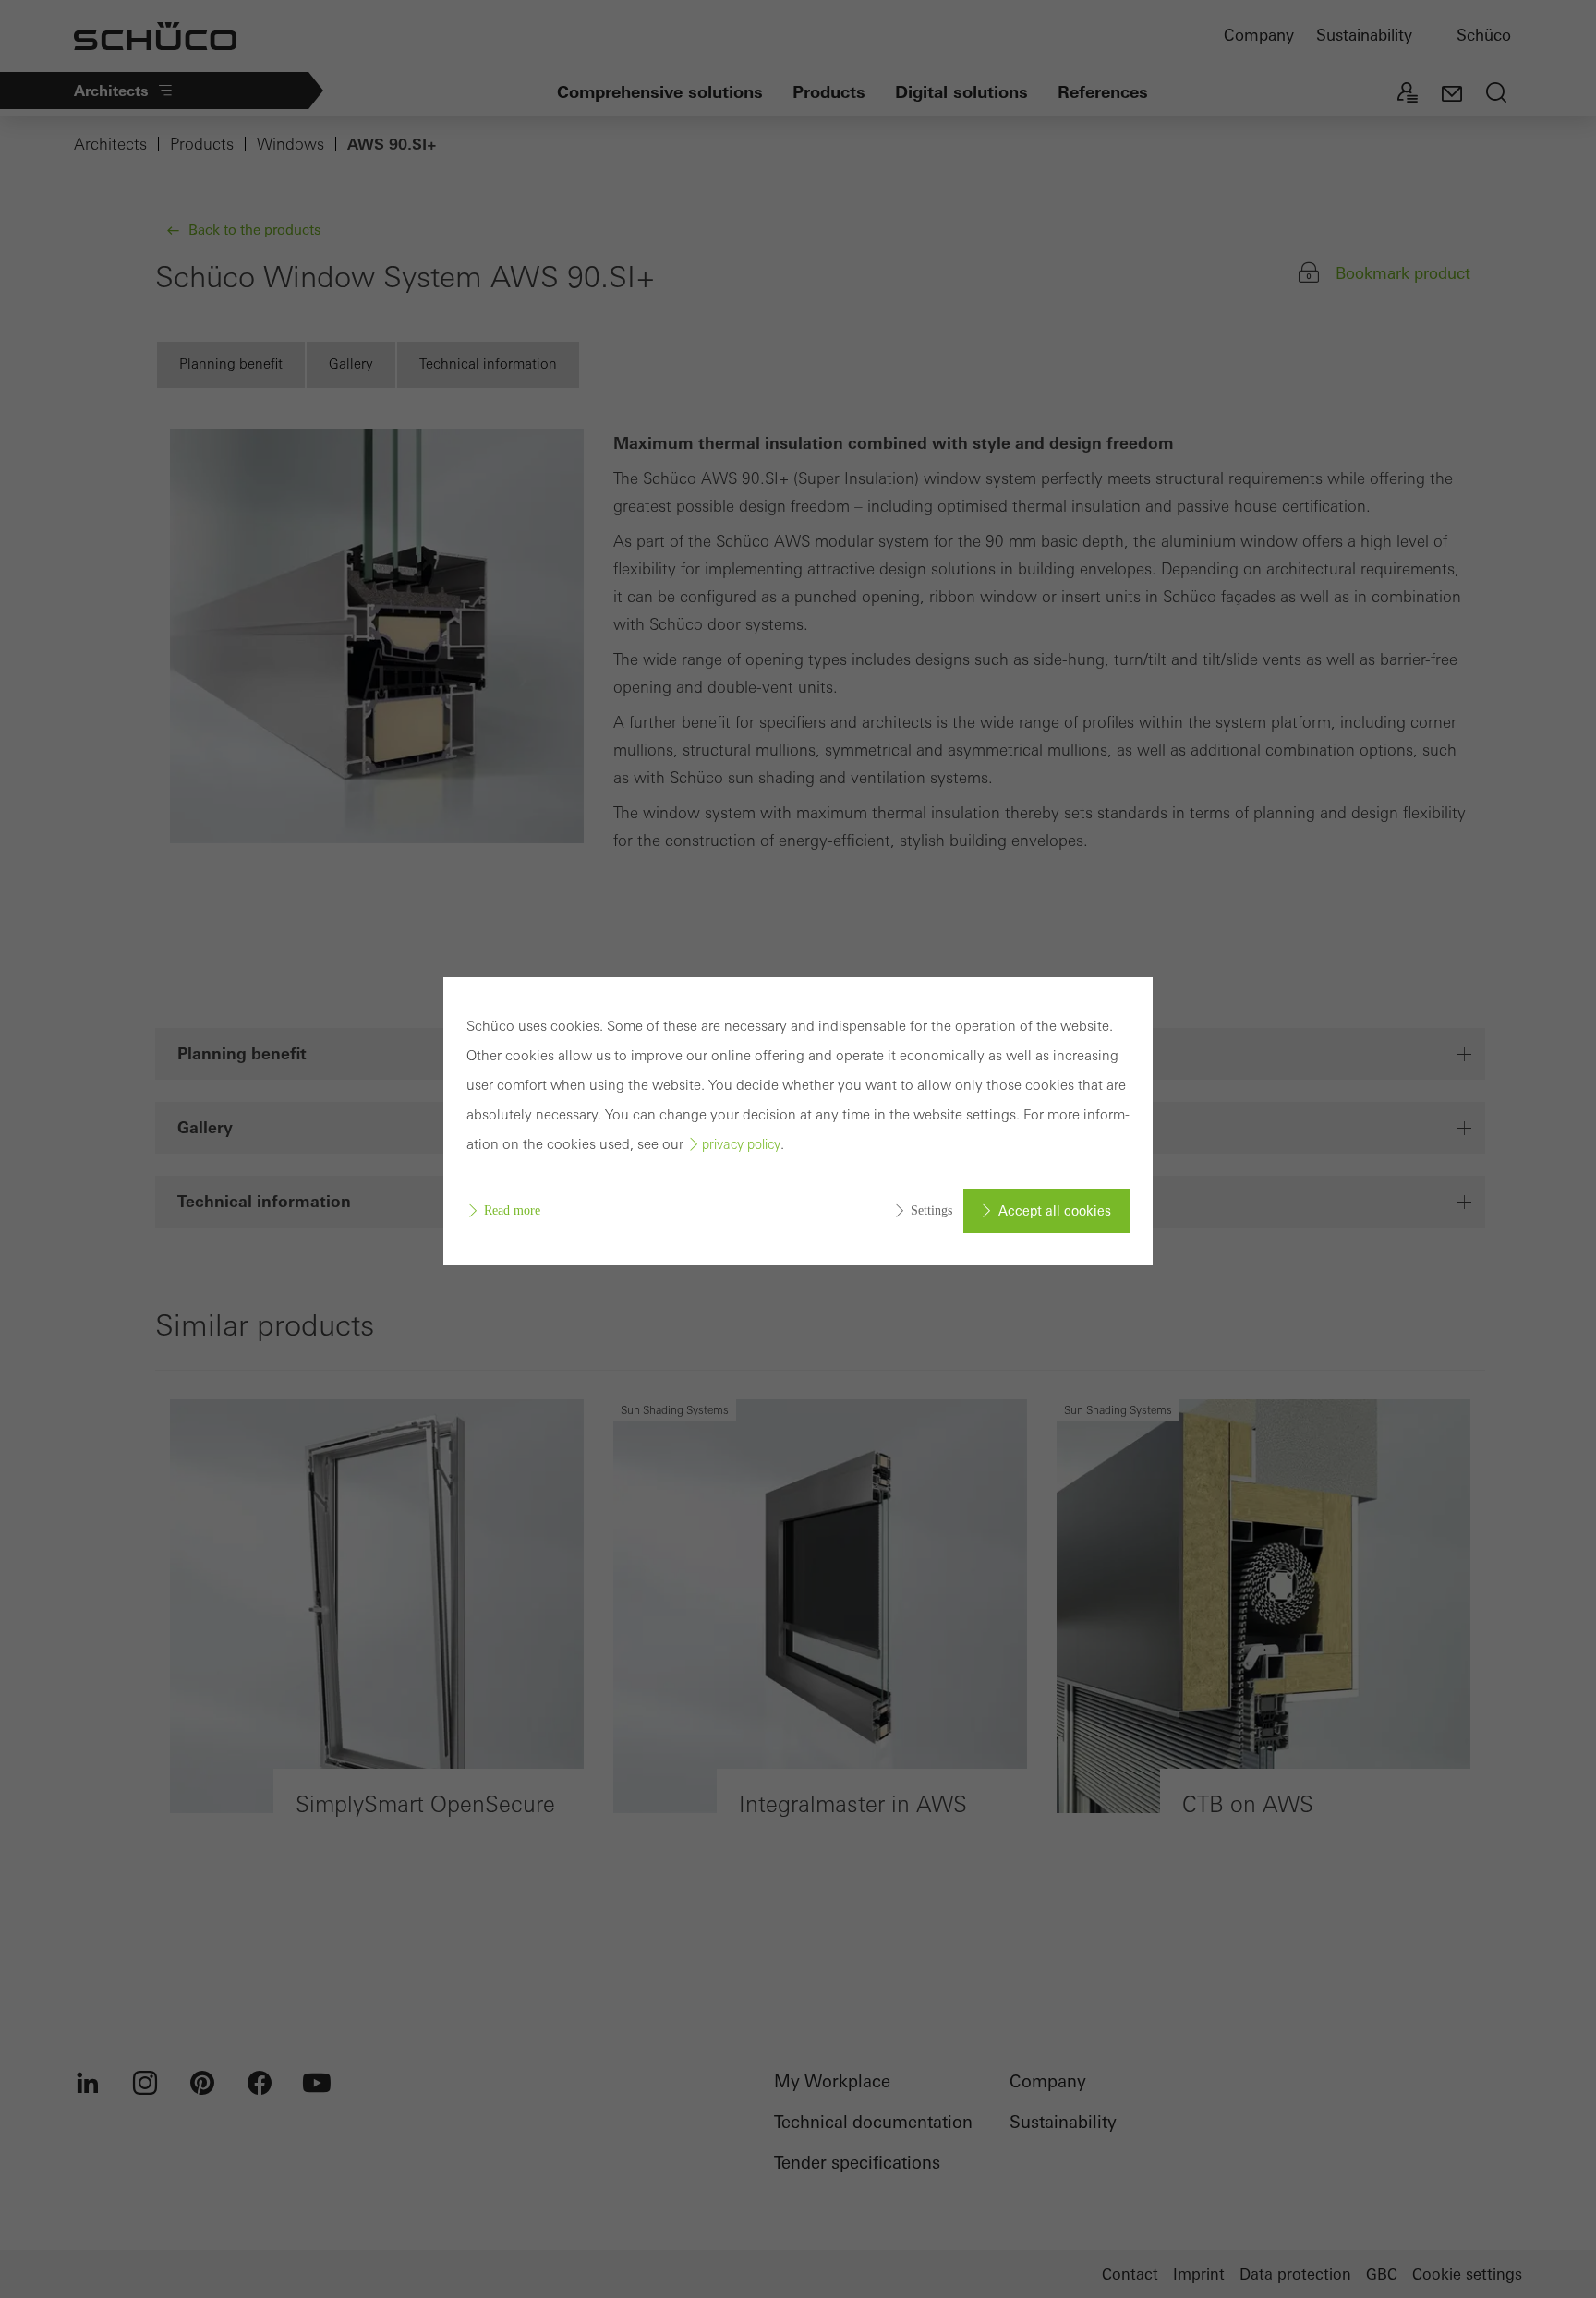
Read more (512, 1210)
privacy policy (741, 1144)
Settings (931, 1210)
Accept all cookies (1055, 1211)
